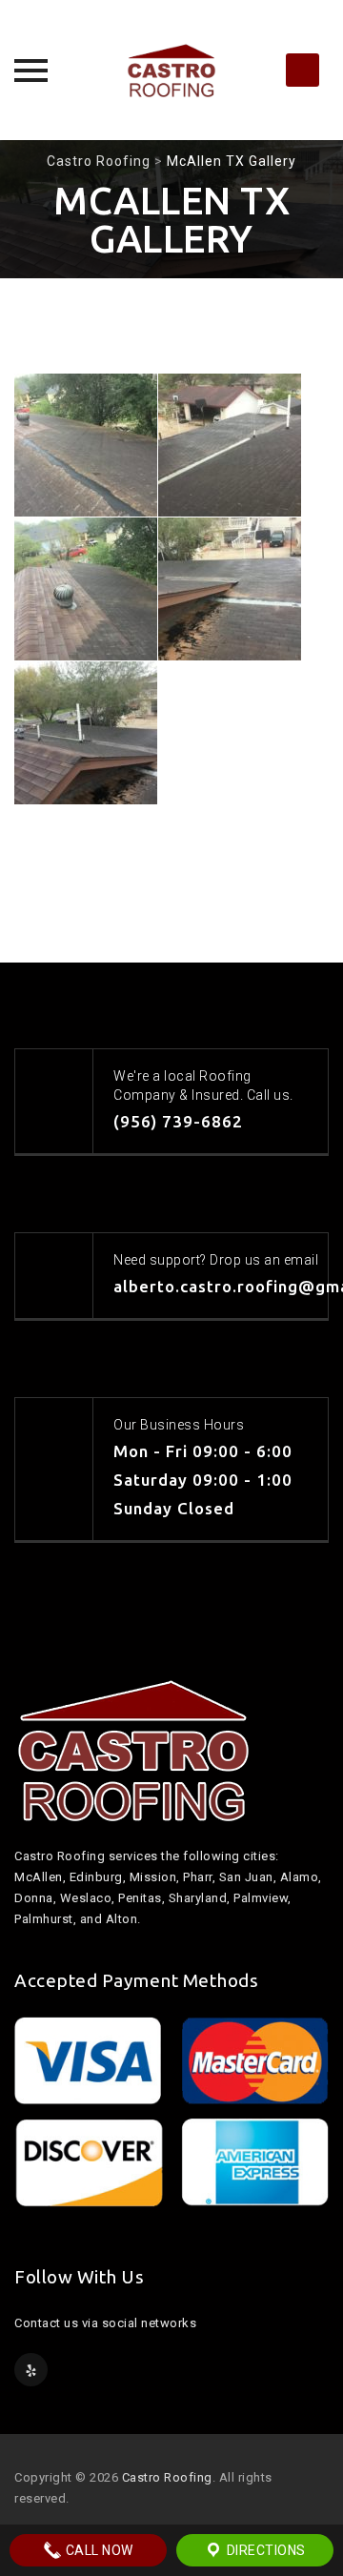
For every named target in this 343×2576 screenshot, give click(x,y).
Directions (264, 2550)
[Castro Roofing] (171, 70)
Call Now (98, 2550)
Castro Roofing (167, 2477)
